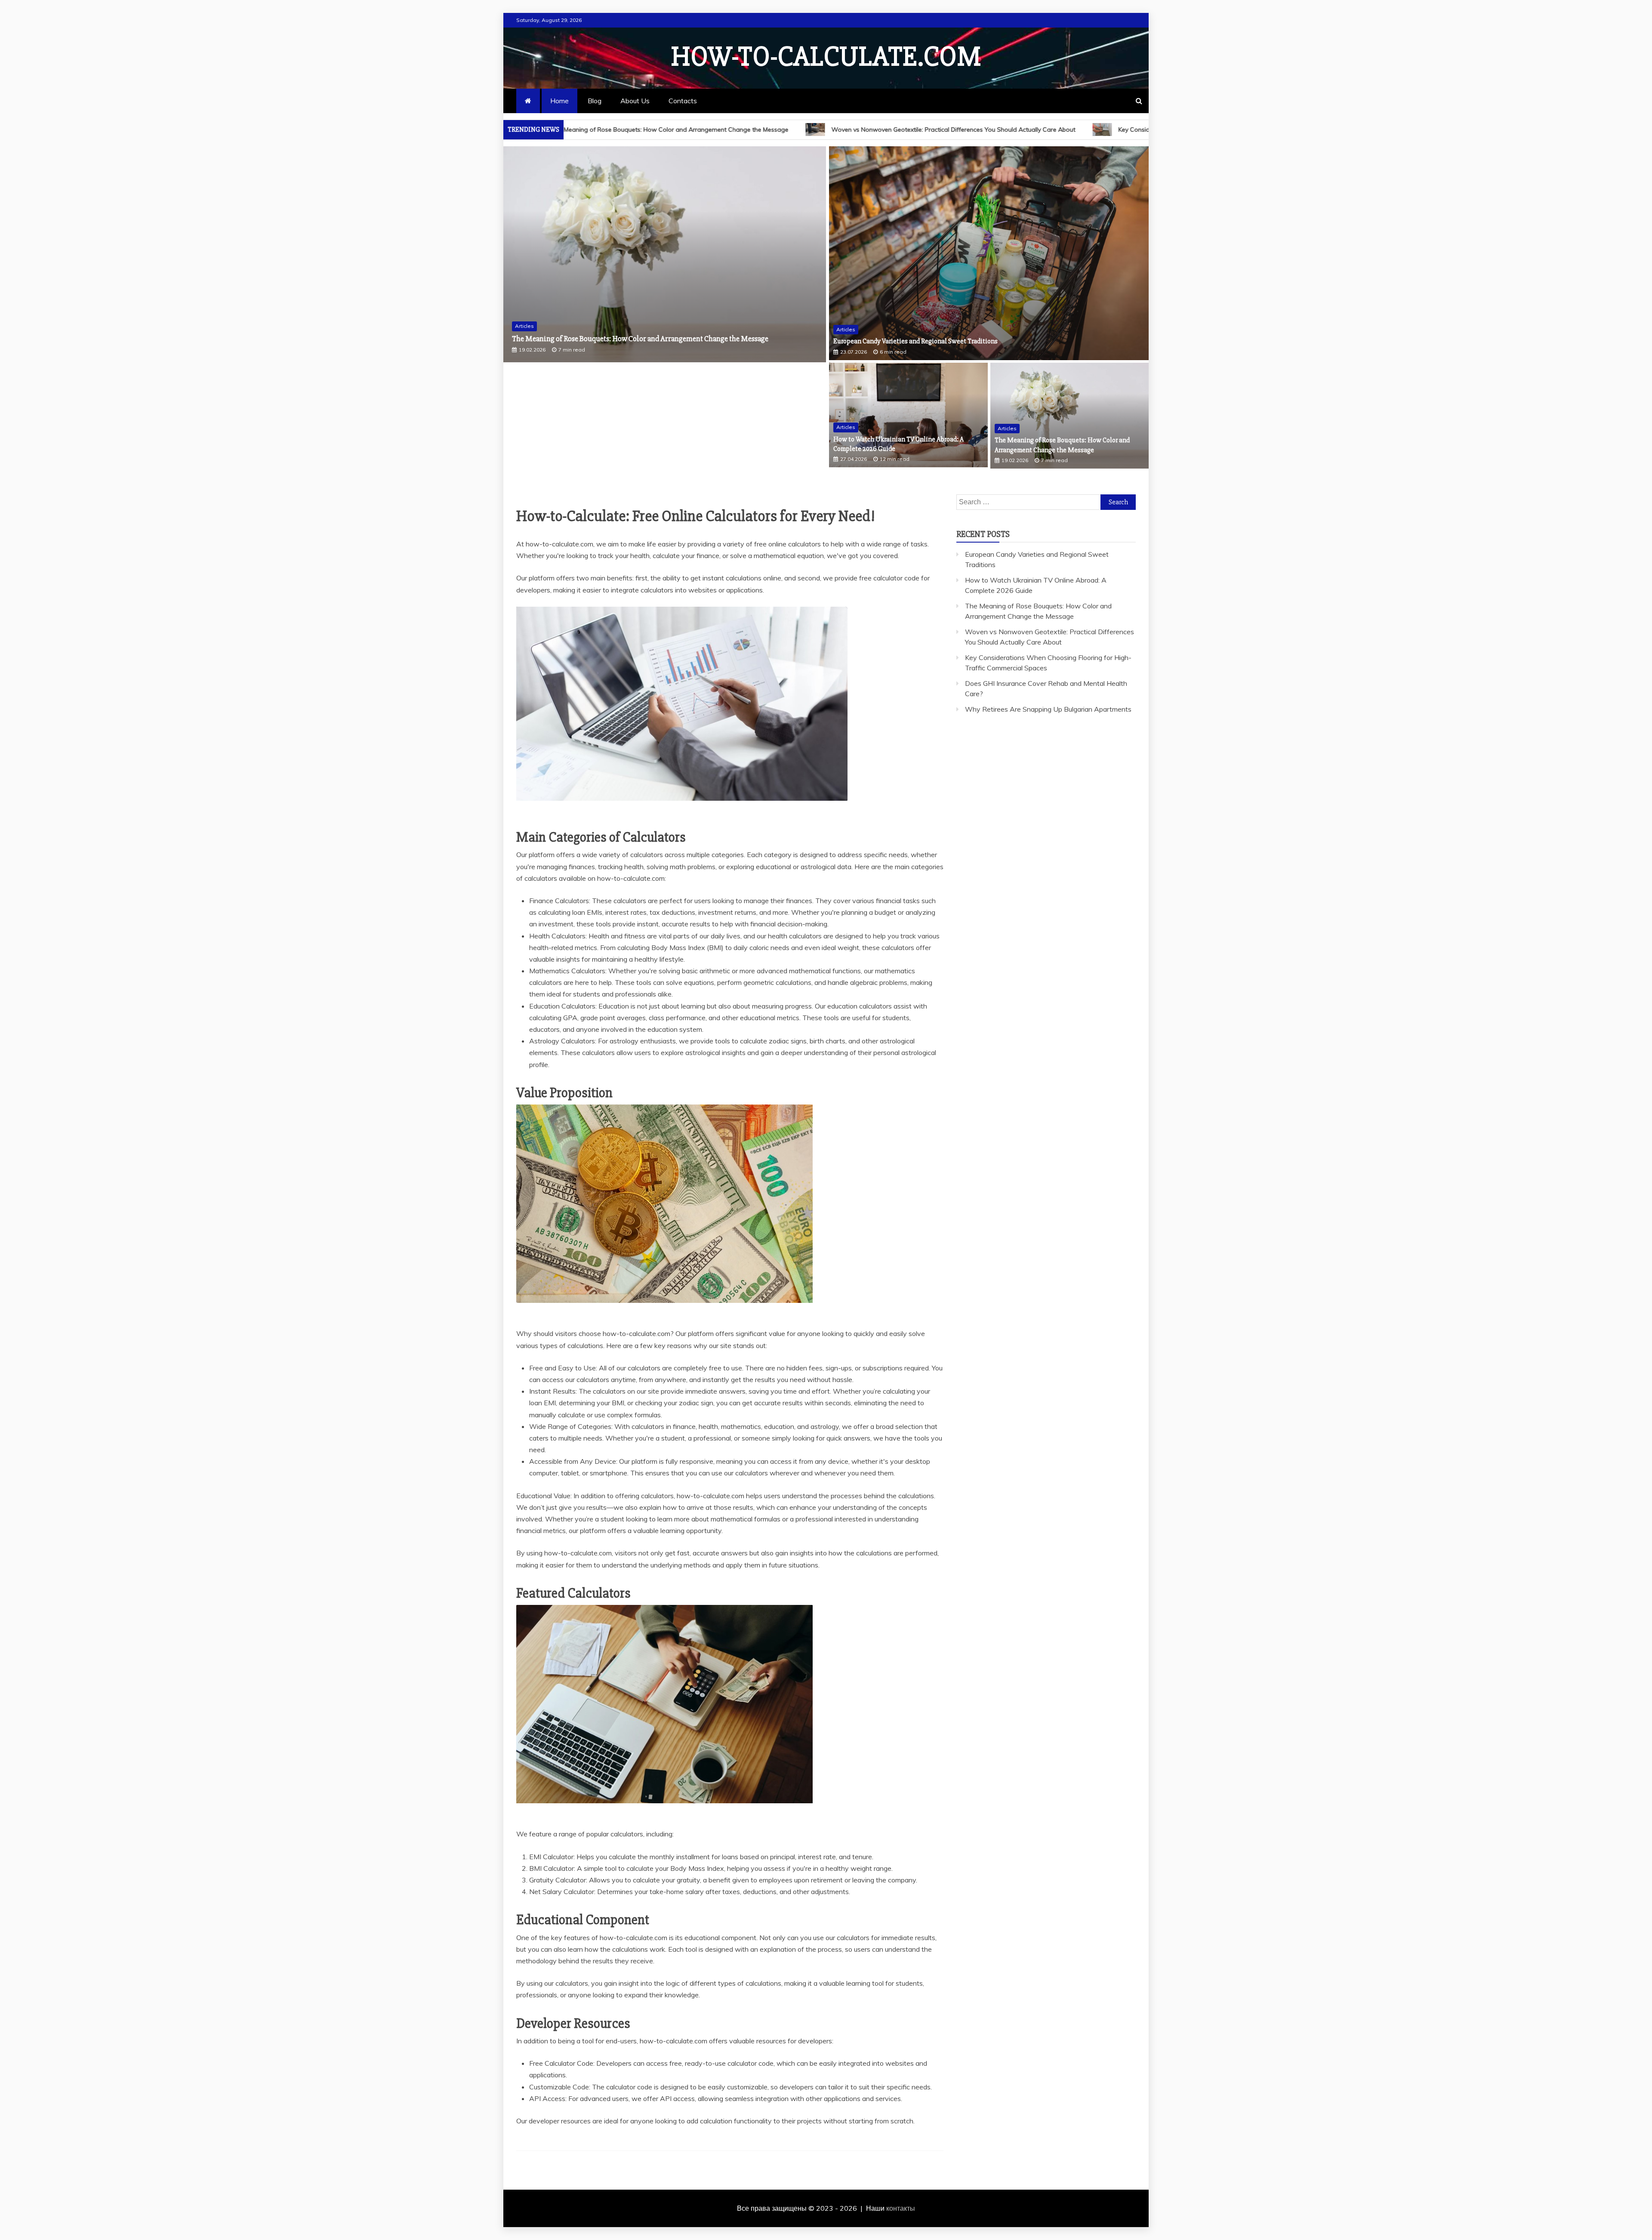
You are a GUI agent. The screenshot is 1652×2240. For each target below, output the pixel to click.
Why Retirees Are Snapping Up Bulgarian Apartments (1048, 709)
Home (559, 101)
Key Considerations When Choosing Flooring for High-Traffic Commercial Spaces (1017, 130)
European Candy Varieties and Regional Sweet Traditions (915, 341)
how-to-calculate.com (826, 57)
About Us (635, 101)
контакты (901, 2208)
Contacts (683, 101)
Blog (595, 101)
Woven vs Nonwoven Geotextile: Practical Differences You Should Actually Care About (737, 130)
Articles (524, 326)
